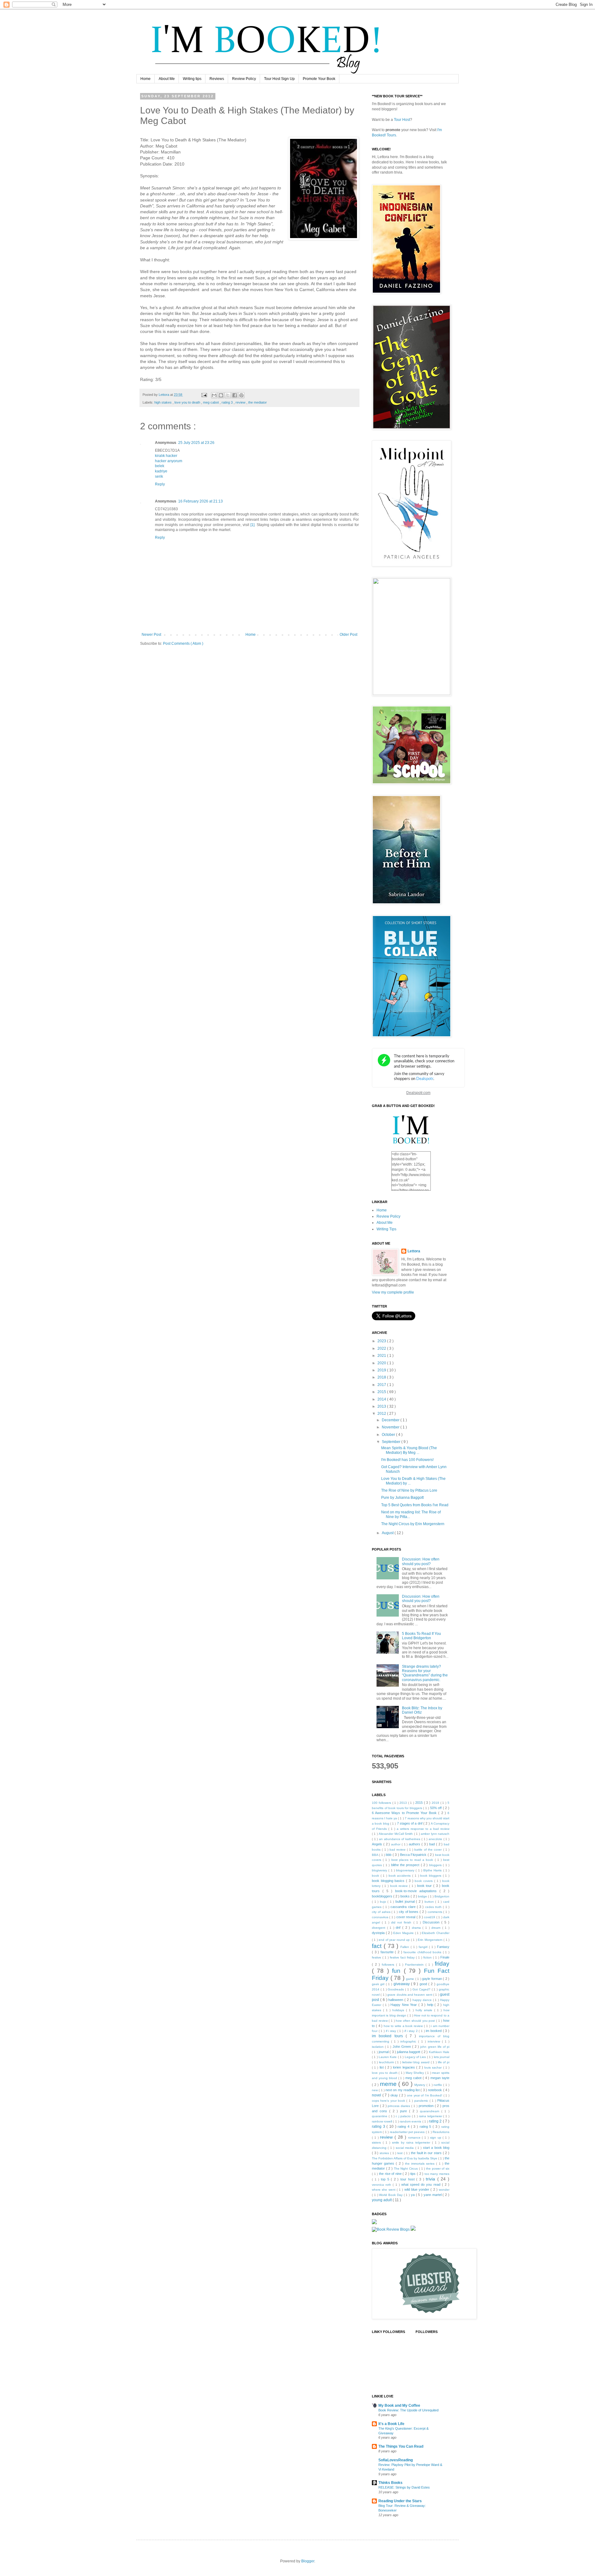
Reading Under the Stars (400, 2501)
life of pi (444, 2062)
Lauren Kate (388, 2057)
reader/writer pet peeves (408, 2132)
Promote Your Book (319, 79)
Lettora (414, 1251)
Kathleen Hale (439, 2052)
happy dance (423, 2000)
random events (411, 2121)
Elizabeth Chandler (436, 1933)
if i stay (392, 2031)
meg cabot (211, 402)
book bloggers (431, 1876)
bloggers (436, 1865)
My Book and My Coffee (399, 2406)
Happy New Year (404, 2005)
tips (414, 2174)
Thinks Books (390, 2483)
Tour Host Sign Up (279, 79)
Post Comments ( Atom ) (183, 644)
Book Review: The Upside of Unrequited (408, 2410)
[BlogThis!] (221, 395)
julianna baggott (409, 2052)
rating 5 (426, 2127)
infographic (409, 2041)
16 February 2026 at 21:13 (201, 501)
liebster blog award (416, 2062)
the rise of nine (391, 2174)
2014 (382, 1399)
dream (437, 1928)
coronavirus (381, 1917)
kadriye (161, 471)
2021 (382, 1356)
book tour (425, 1886)
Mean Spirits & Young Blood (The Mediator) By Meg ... (409, 1450)
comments (436, 1912)
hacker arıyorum (169, 461)
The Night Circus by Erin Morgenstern (413, 1524)
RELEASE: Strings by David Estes (404, 2487)
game (411, 1979)
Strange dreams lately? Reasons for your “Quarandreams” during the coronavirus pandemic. (425, 1673)
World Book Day (391, 2195)
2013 (382, 1406)
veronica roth (382, 2185)
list (382, 2067)
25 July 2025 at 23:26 (196, 443)
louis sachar (434, 2067)
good (424, 1984)
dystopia (379, 1933)
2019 (382, 1370)
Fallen (405, 1947)
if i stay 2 (412, 2031)
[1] (252, 525)
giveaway (402, 1984)
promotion (427, 2106)
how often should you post (416, 2021)
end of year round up (395, 1940)
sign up (436, 2138)
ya (413, 2195)
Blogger (308, 2561)
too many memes (437, 2174)
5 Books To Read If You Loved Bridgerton (421, 1636)
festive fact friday (403, 1957)
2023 (382, 1341)
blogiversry (380, 1870)
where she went (384, 2190)
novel (377, 2095)
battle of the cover (429, 1850)
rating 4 (404, 2127)
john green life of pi (435, 2047)
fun (398, 1971)
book (376, 1876)
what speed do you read (422, 2184)
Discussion (432, 1922)
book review (400, 1886)
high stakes (163, 402)
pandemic (422, 2101)
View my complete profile (393, 1292)
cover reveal (406, 1917)
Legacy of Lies (416, 2057)
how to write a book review (404, 2026)
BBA (375, 1855)
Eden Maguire (404, 1933)
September (392, 1442)
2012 (382, 1414)
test (401, 2153)
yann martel (433, 2195)
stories (385, 2153)
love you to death (188, 402)
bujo (384, 1902)
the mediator (258, 402)
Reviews (217, 79)
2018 (382, 1377)
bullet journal (406, 1901)
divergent (379, 1928)
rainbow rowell (382, 2121)
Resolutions (441, 2132)
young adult (382, 2200)
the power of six (438, 2169)
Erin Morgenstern (431, 1940)
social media (405, 2148)
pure (405, 2111)
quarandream (431, 2111)
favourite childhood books (423, 1952)
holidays (399, 2010)
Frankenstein (415, 1965)
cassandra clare (404, 1907)
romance (415, 2138)
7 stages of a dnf (410, 1823)
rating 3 (228, 402)
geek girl (379, 1984)
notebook (435, 2090)
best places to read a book (413, 1860)
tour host (408, 2179)
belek (160, 466)
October (389, 1435)
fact (378, 1946)
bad (433, 1844)
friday (442, 1964)
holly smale (425, 2010)
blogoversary (406, 1870)
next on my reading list (403, 2090)
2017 (382, 1385)
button (430, 1902)
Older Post (348, 635)
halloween (396, 2000)
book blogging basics (389, 1881)
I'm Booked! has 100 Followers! (407, 1460)
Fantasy (443, 1947)
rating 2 (436, 2121)
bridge (423, 1896)
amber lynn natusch (435, 1834)
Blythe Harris (433, 1870)
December (391, 1420)
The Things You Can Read (401, 2446)
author (396, 1844)
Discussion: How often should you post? (421, 1561)
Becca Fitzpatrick (414, 1855)
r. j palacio (404, 2116)
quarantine (380, 2116)
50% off (436, 1808)
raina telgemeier (431, 2116)
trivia (432, 2179)
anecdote (436, 1839)
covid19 (430, 1917)
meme (389, 2084)
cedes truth (434, 1907)
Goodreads (396, 1989)
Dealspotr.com (418, 1093)
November (391, 1427)
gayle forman (432, 1979)
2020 (382, 1363)
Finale (445, 1957)
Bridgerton (442, 1896)
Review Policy (244, 79)
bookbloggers (383, 1896)
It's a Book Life (391, 2424)
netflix (438, 2085)
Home (145, 79)
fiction (428, 1957)
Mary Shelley (415, 2073)
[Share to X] (228, 395)
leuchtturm (387, 2062)
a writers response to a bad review (423, 1829)
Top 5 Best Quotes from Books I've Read (415, 1505)
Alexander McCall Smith (396, 1834)
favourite (388, 1952)
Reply (160, 484)
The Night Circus (406, 2169)
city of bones (409, 1912)
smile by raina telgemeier (412, 2142)
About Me (167, 79)
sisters (377, 2142)
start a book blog (436, 2148)
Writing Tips (386, 1229)
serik (159, 476)
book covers (424, 1881)
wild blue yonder (418, 2189)
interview (435, 2041)
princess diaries (399, 2106)
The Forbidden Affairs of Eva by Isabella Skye (405, 2158)
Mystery (420, 2085)
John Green (402, 2047)
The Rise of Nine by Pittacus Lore (409, 1490)
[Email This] (214, 395)
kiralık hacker (166, 456)
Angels (378, 1844)
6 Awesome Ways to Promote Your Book (405, 1813)
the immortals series (421, 2164)
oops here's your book (389, 2101)
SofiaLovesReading (396, 2460)
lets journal (442, 2057)
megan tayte (440, 2078)
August (388, 1533)
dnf (399, 1928)
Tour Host (402, 120)
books (405, 1896)
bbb (389, 1855)
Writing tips (192, 79)
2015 (382, 1392)
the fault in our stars (427, 2153)
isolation (378, 2047)
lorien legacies (404, 2067)
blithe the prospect (406, 1865)
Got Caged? (422, 1989)
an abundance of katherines (400, 1839)
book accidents (400, 1876)
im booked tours (389, 2036)
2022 (382, 1348)
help (431, 2005)
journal (384, 2052)
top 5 (386, 2179)
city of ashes (382, 1912)
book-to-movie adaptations (417, 1891)
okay (395, 2095)
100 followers (382, 1803)
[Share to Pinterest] (241, 395)
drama (417, 1928)
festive (377, 1957)
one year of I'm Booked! (425, 2095)
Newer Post (151, 635)
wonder (444, 2190)
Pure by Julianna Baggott (402, 1498)
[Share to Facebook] (235, 395)
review (241, 402)
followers (389, 1965)
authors (415, 1844)
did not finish (402, 1922)
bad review (398, 1850)
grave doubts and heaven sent (410, 1995)
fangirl (424, 1947)
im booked (434, 2031)
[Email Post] (204, 395)
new (375, 2090)
